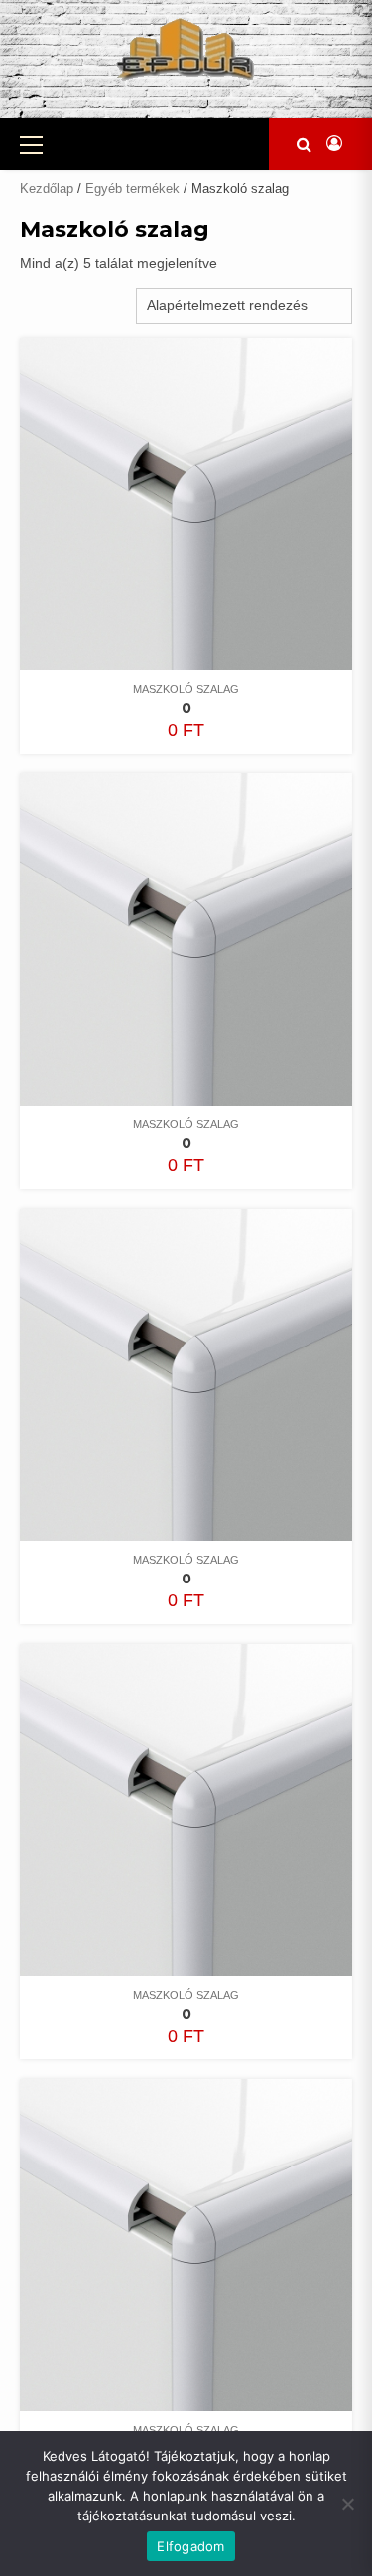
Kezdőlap (47, 189)
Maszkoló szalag (186, 689)
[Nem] (347, 2504)
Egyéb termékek (132, 189)
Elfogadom (190, 2546)
